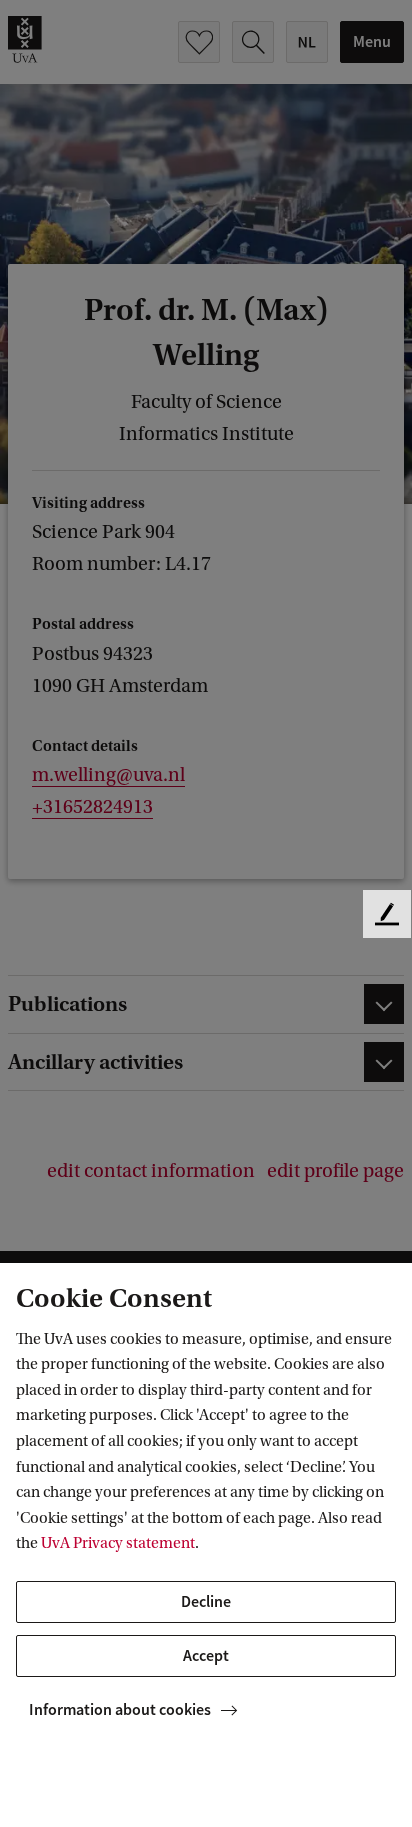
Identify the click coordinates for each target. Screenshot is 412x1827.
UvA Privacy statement (118, 1543)
